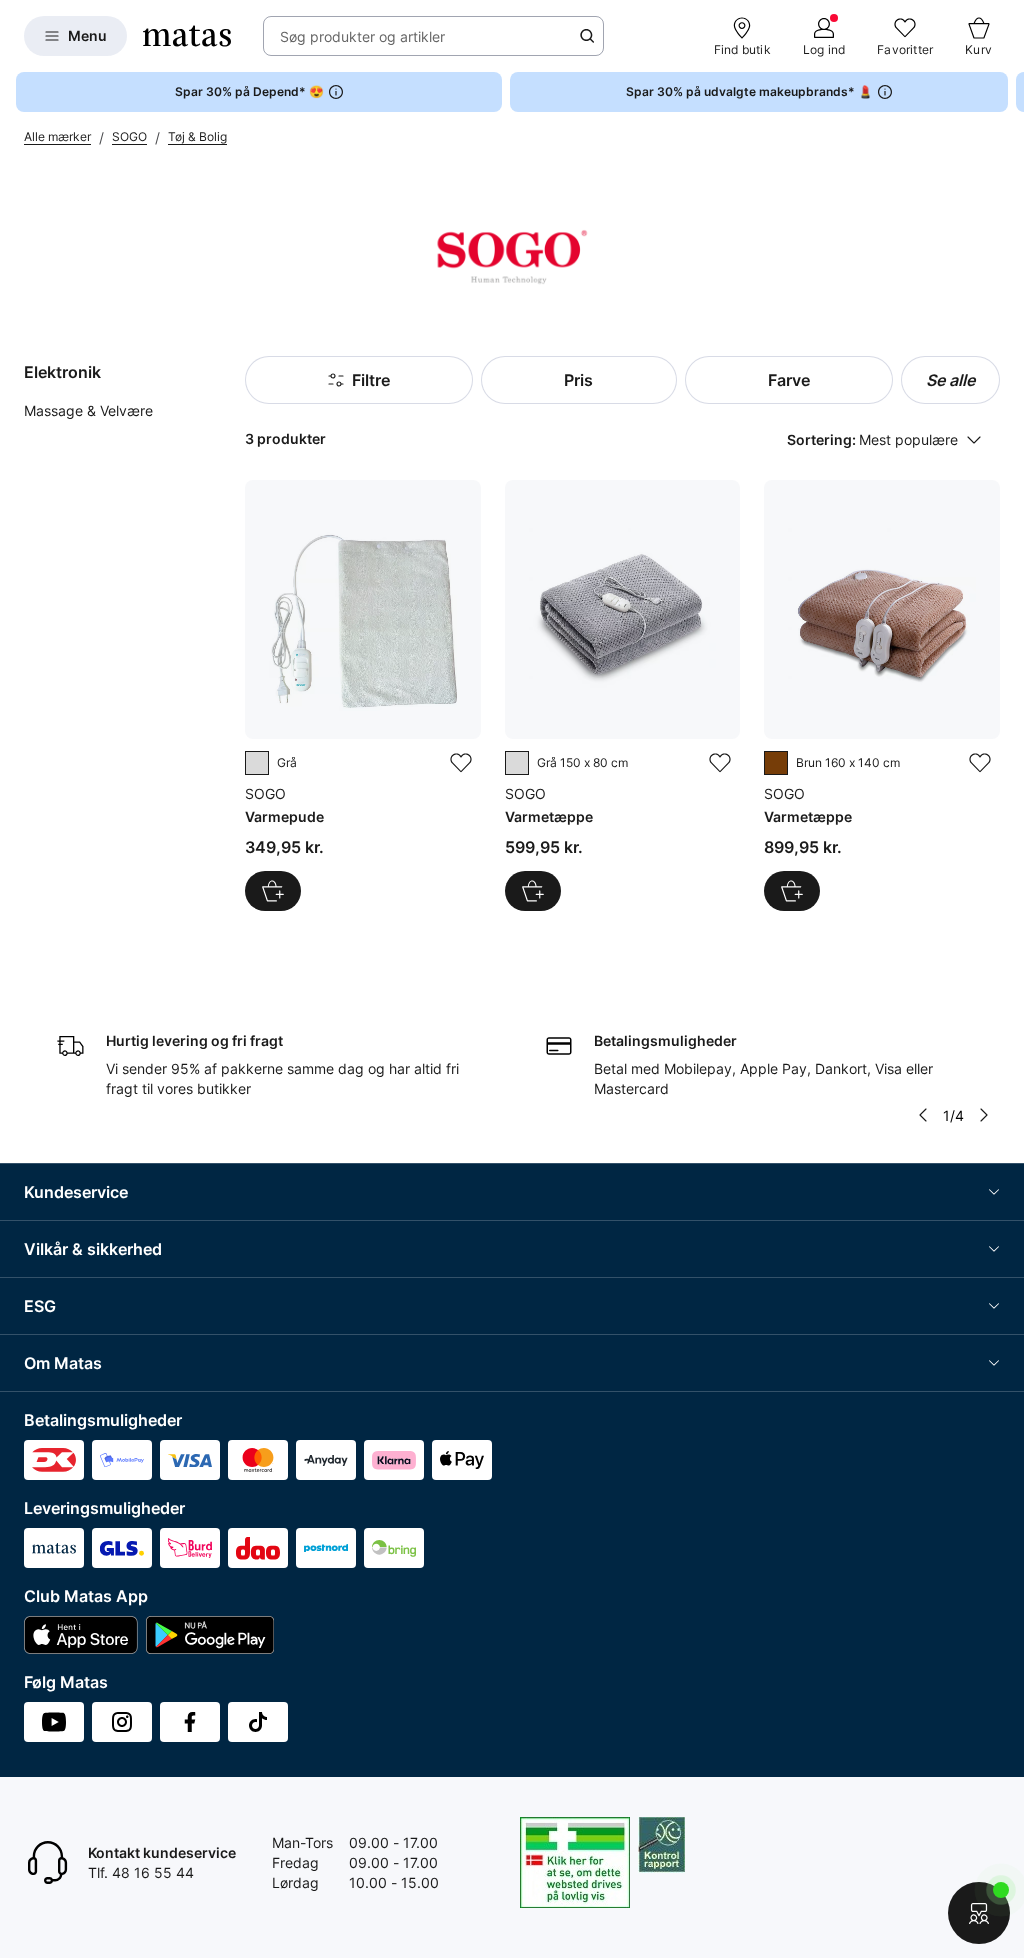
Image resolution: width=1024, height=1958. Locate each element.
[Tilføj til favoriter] (461, 763)
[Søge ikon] (587, 36)
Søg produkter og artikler (362, 36)
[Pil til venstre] (923, 1115)
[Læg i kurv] (273, 891)
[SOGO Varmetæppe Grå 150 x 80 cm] (623, 696)
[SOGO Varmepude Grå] (363, 696)
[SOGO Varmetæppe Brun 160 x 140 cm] (882, 696)
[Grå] (257, 763)
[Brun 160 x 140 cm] (776, 763)
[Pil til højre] (1008, 92)
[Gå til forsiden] (187, 36)
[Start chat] (979, 1913)
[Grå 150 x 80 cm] (517, 763)
